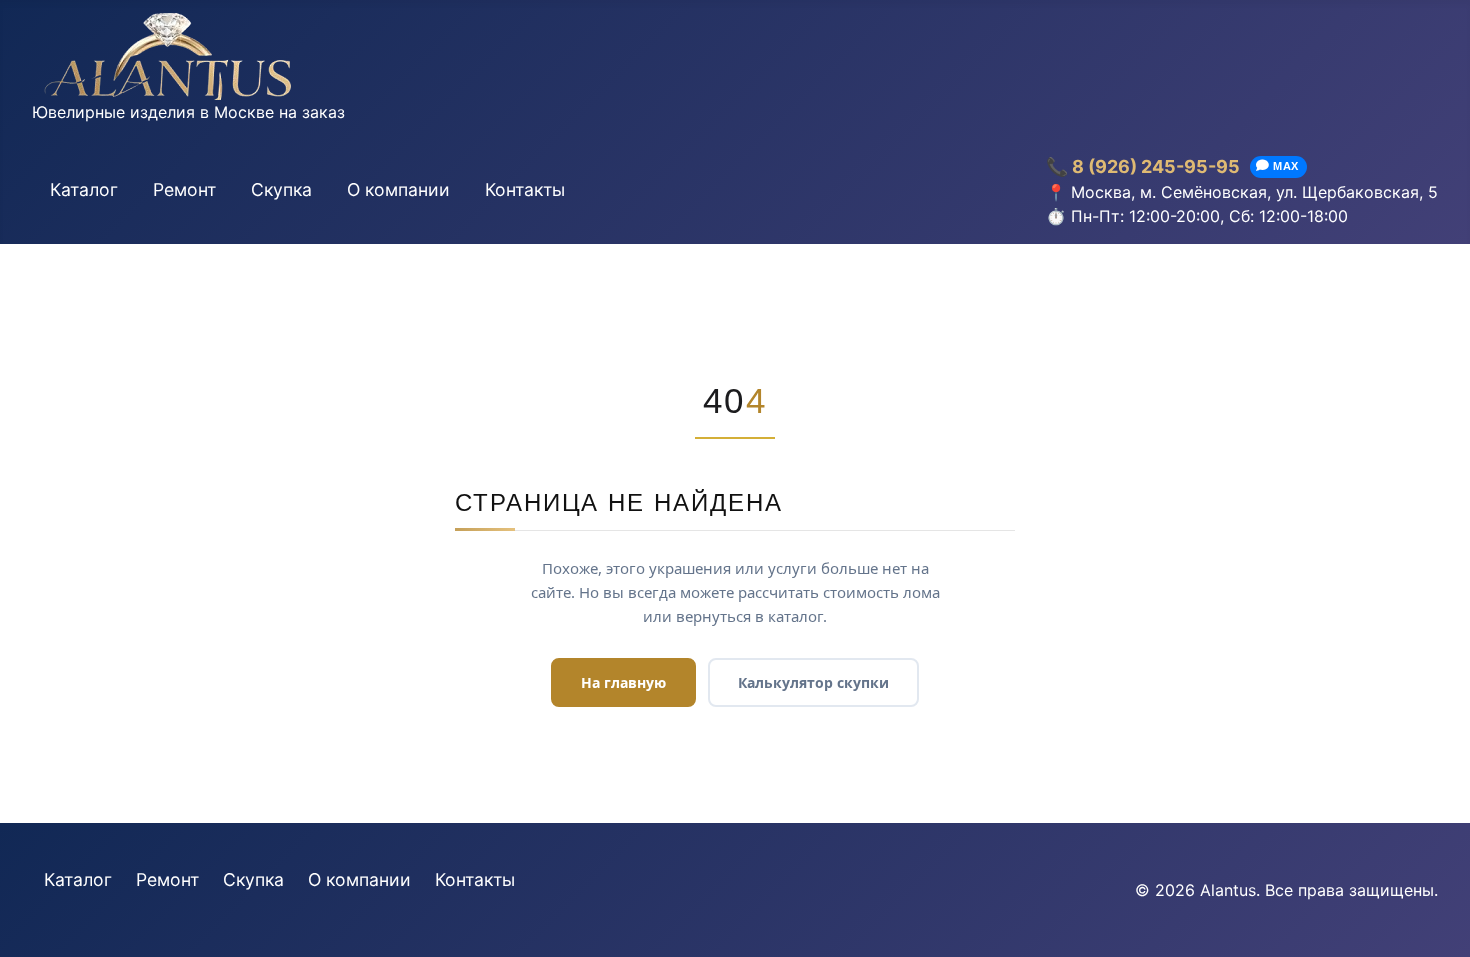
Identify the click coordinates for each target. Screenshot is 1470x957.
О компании (398, 189)
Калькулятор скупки (813, 682)
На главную (623, 682)
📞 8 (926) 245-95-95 (1143, 166)
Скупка (281, 189)
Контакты (525, 189)
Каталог (84, 189)
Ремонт (184, 189)
